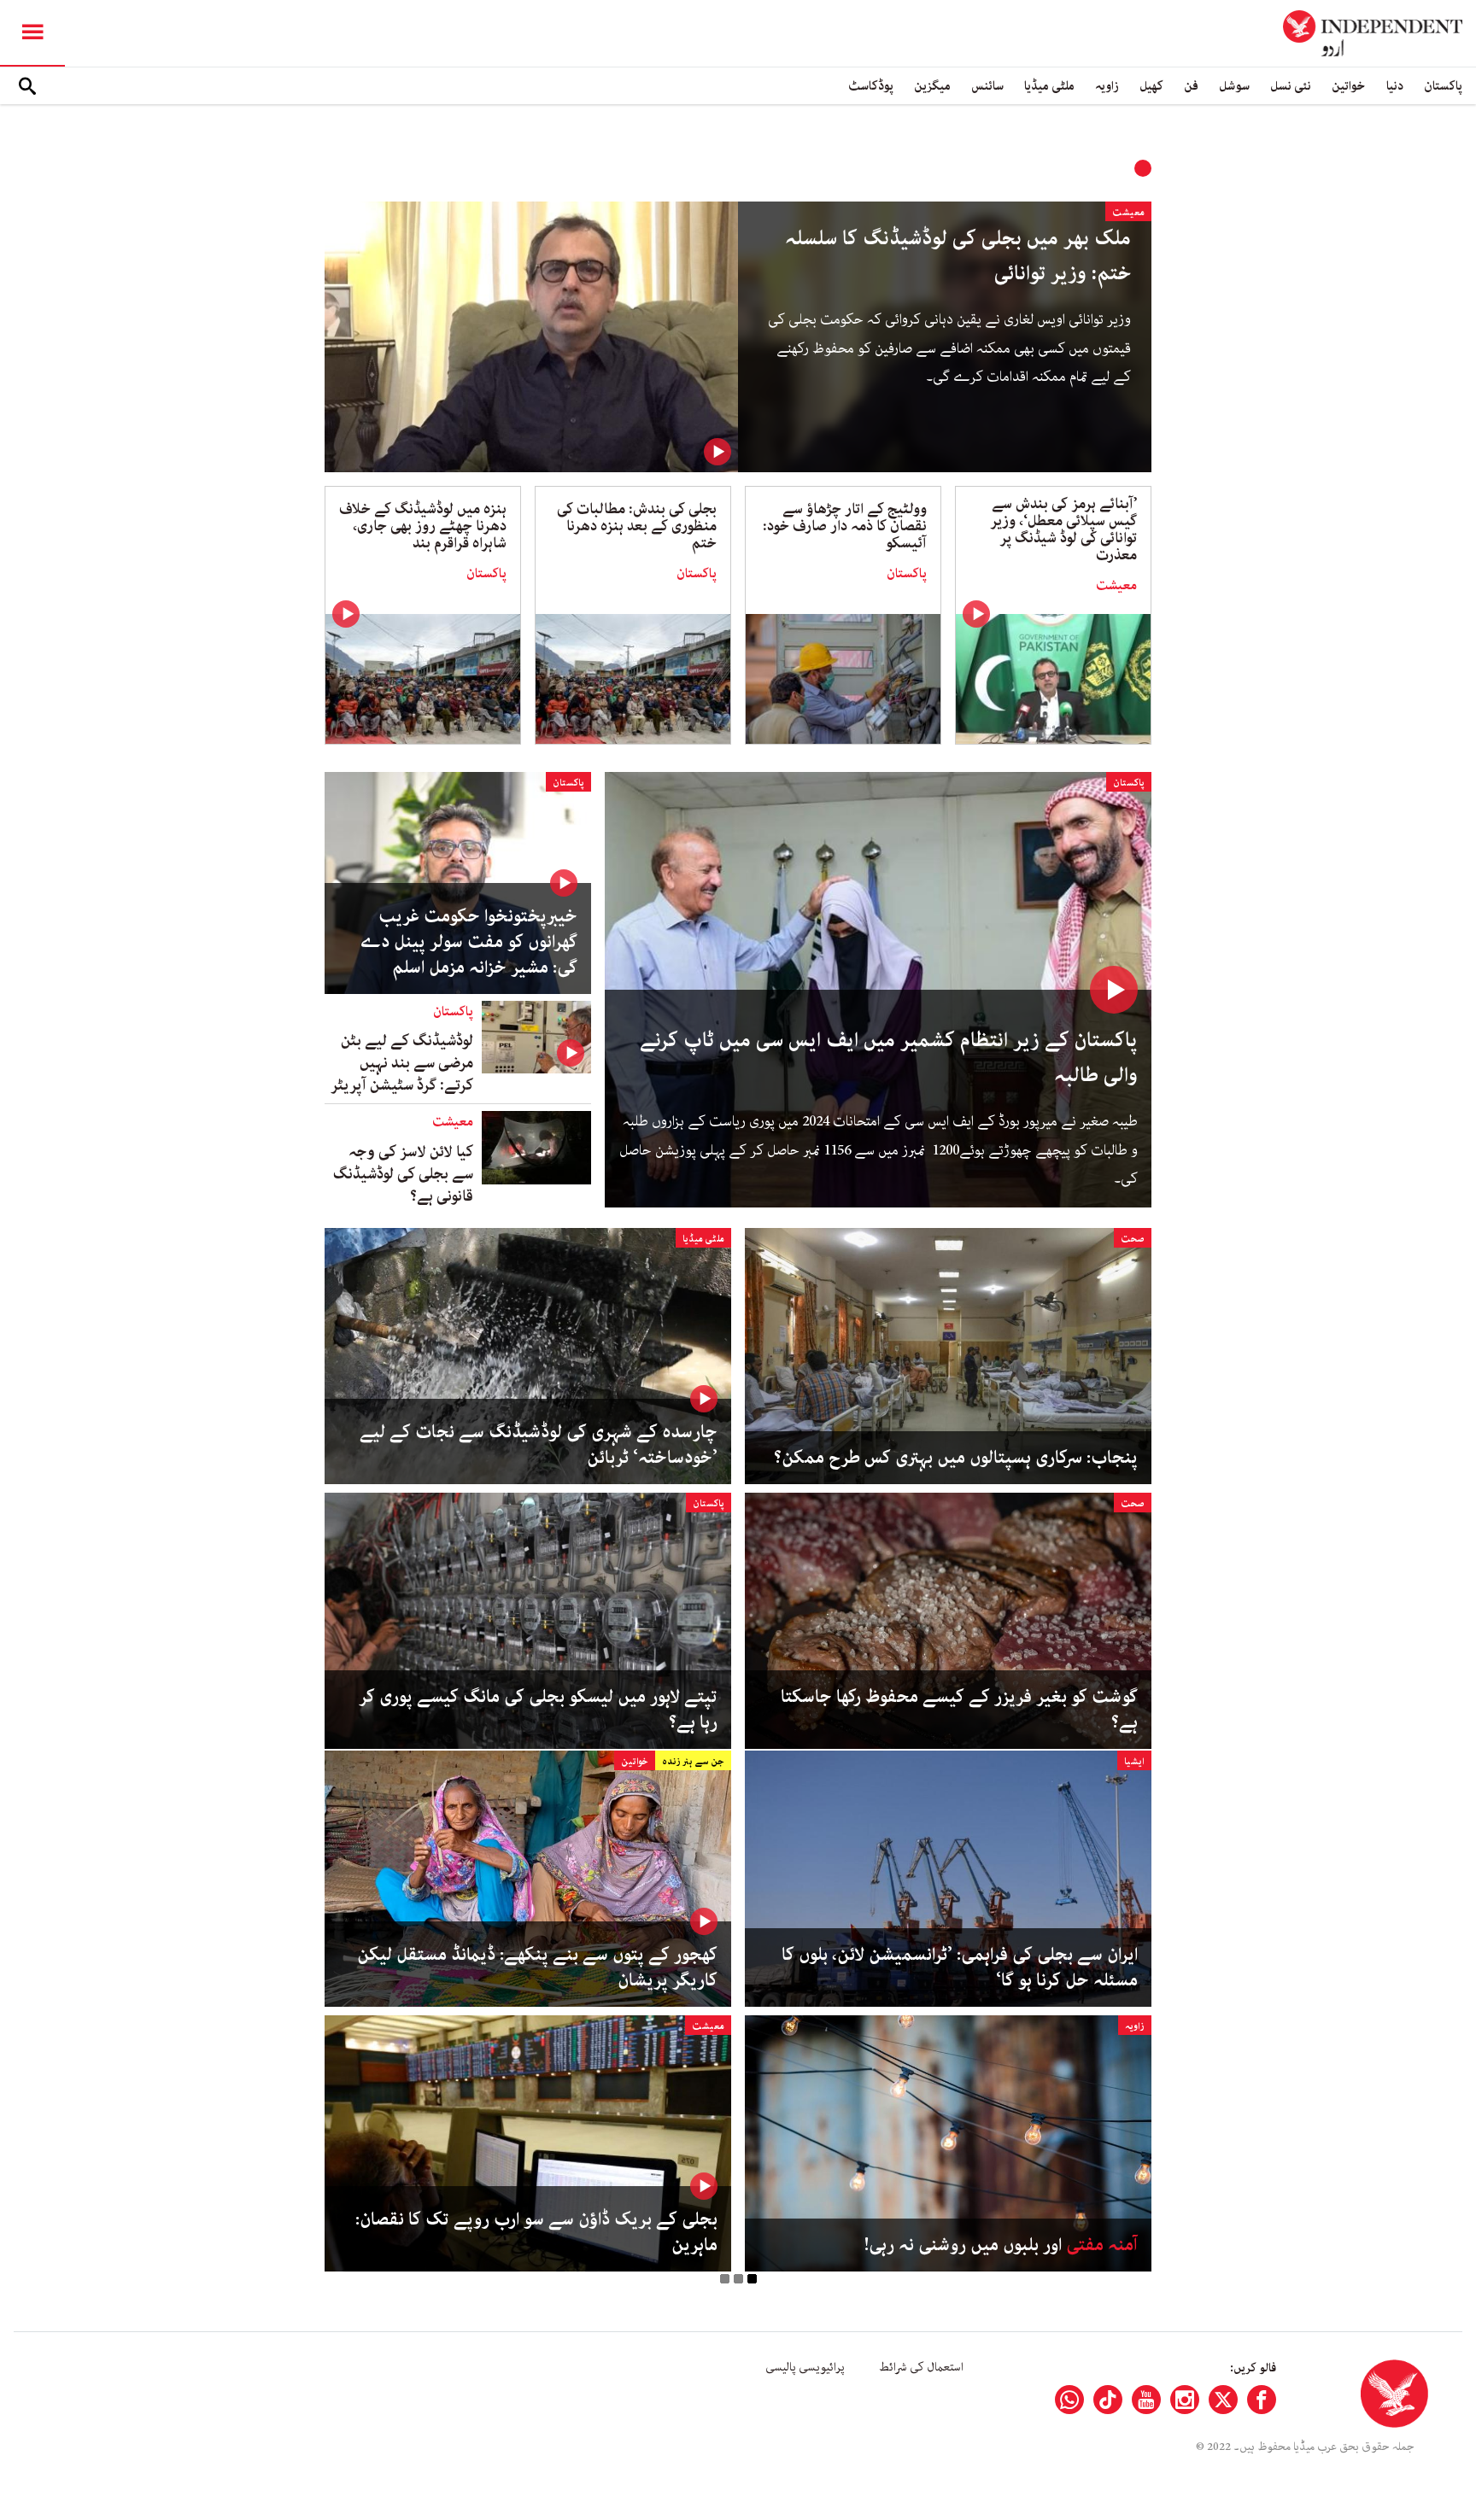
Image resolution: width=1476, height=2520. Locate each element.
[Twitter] (1223, 2400)
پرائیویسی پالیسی (805, 2367)
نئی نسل (1291, 86)
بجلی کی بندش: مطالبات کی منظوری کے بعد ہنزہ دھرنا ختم (637, 526)
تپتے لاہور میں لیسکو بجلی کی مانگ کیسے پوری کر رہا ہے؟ (538, 1710)
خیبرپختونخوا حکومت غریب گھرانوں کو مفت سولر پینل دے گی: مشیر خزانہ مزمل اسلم (469, 942)
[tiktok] (1108, 2400)
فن (1191, 86)
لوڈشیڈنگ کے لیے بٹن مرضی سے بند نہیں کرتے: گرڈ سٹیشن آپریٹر (402, 1063)
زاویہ (1107, 86)
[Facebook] (1262, 2400)
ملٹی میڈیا (1049, 86)
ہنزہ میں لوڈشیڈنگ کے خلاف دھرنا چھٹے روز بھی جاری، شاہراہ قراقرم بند (423, 526)
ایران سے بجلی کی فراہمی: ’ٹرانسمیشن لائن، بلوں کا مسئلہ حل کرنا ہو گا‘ (960, 1967)
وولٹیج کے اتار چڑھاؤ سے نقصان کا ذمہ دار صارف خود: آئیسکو (845, 526)
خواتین (1349, 86)
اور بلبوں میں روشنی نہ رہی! (1001, 2245)
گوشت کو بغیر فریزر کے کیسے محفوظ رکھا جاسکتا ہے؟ (959, 1710)
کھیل (1151, 86)
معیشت (1128, 212)
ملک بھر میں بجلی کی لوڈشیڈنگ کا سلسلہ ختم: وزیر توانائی (958, 256)
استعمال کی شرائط (921, 2367)
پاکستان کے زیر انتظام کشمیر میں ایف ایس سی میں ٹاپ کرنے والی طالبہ (889, 1058)
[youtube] (1146, 2400)
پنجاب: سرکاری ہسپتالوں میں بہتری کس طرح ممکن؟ (956, 1458)
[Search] (27, 86)
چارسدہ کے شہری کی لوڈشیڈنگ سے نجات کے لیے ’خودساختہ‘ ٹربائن (539, 1445)
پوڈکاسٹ (871, 86)
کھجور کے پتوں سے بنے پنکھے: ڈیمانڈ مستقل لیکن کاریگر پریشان (537, 1967)
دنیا (1395, 86)
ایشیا (1134, 1761)
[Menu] (32, 33)
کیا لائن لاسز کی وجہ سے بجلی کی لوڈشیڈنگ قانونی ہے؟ (403, 1174)
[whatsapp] (1069, 2400)
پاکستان (1443, 86)
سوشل (1234, 86)
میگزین (932, 86)
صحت (1133, 1239)
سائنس (987, 86)
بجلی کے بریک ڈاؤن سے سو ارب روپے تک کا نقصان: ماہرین (536, 2232)
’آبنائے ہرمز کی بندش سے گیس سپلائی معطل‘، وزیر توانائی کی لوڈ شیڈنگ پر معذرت (1063, 529)
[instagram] (1185, 2400)
